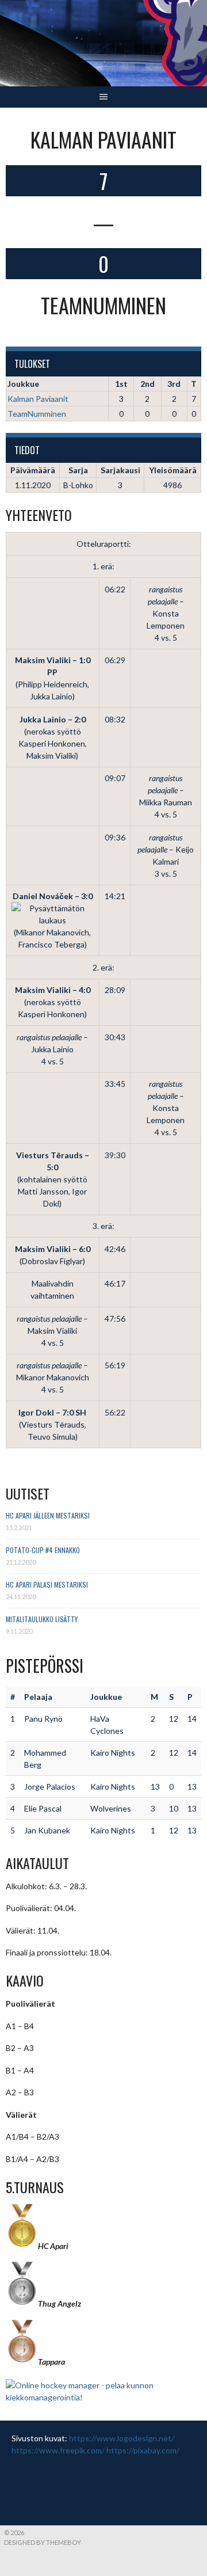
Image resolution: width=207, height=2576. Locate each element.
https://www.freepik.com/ (58, 2450)
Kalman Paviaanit (38, 399)
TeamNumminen (37, 414)
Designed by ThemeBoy (43, 2542)
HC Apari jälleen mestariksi (48, 1515)
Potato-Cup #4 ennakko (43, 1550)
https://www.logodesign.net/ (122, 2438)
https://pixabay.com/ (143, 2450)
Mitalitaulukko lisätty (42, 1619)
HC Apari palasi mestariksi (47, 1584)
